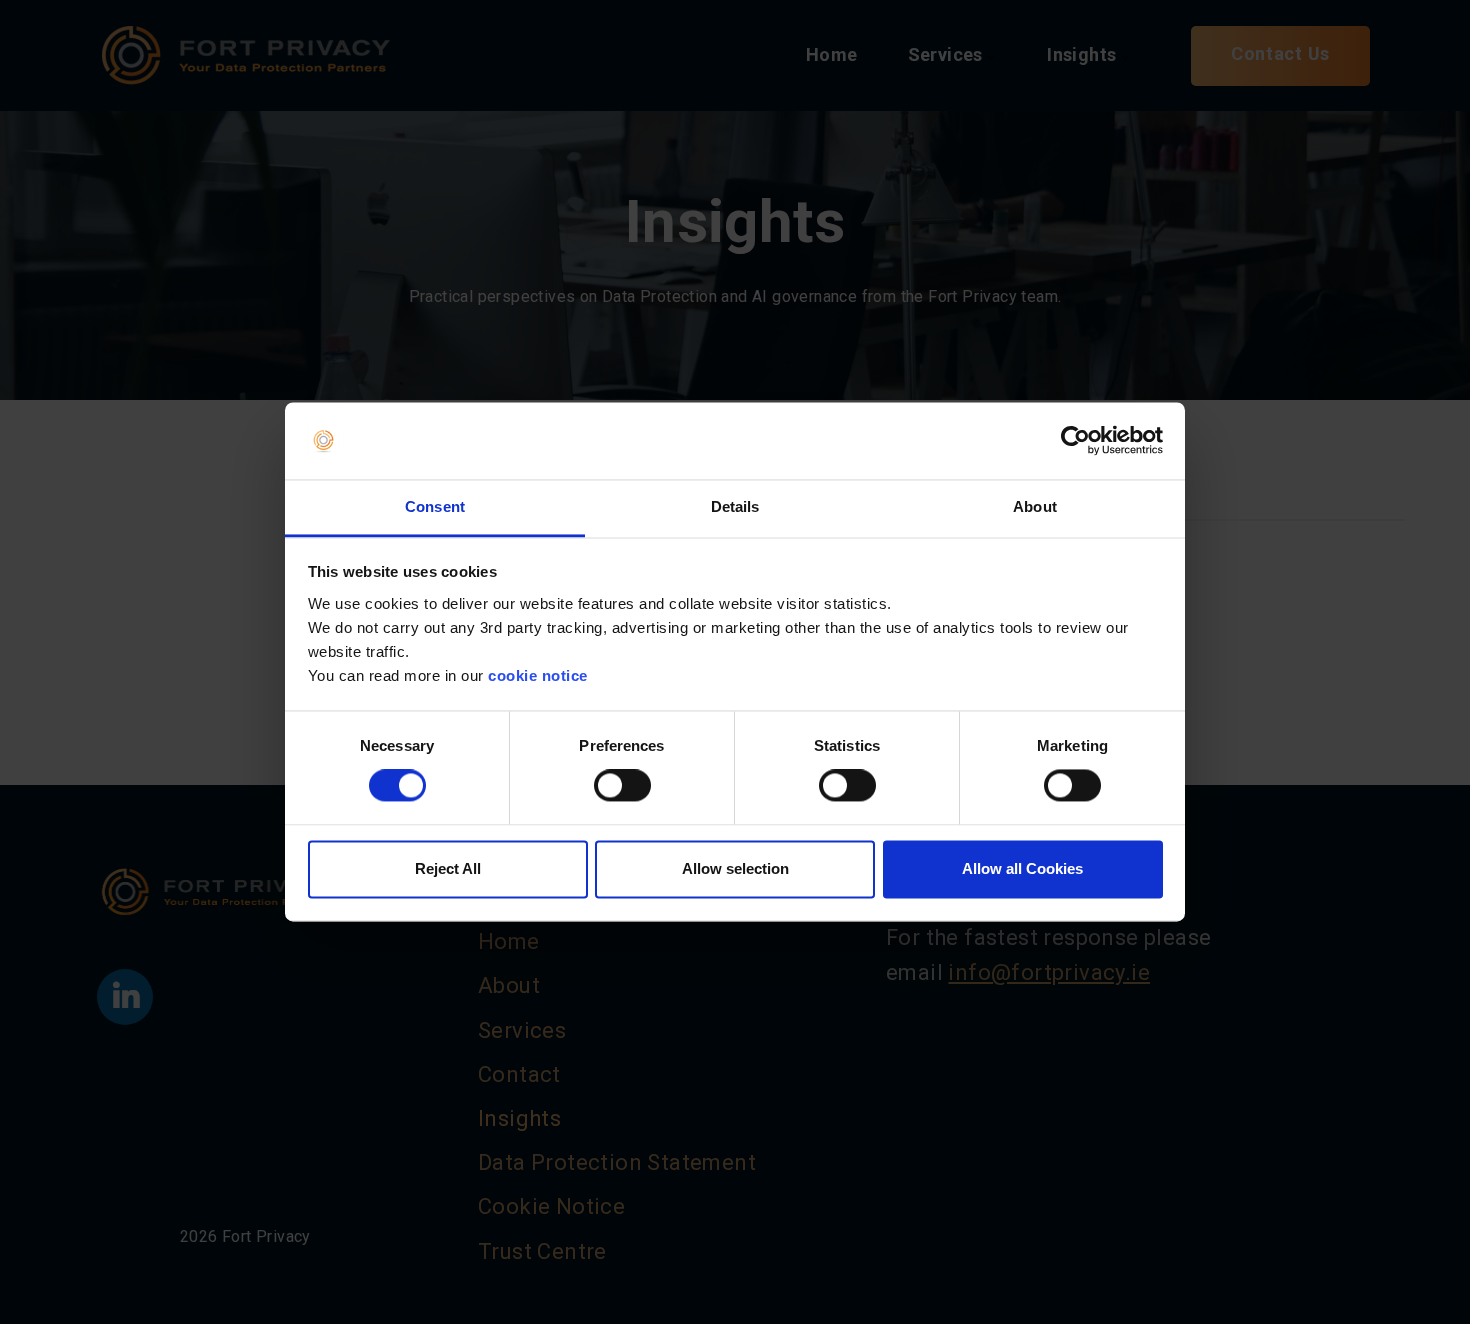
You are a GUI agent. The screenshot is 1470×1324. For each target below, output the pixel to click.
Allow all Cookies (1022, 868)
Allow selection (735, 868)
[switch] (622, 786)
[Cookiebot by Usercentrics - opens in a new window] (1075, 441)
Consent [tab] (435, 506)
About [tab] (1035, 506)
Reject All (448, 868)
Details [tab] (735, 506)
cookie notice (538, 675)
